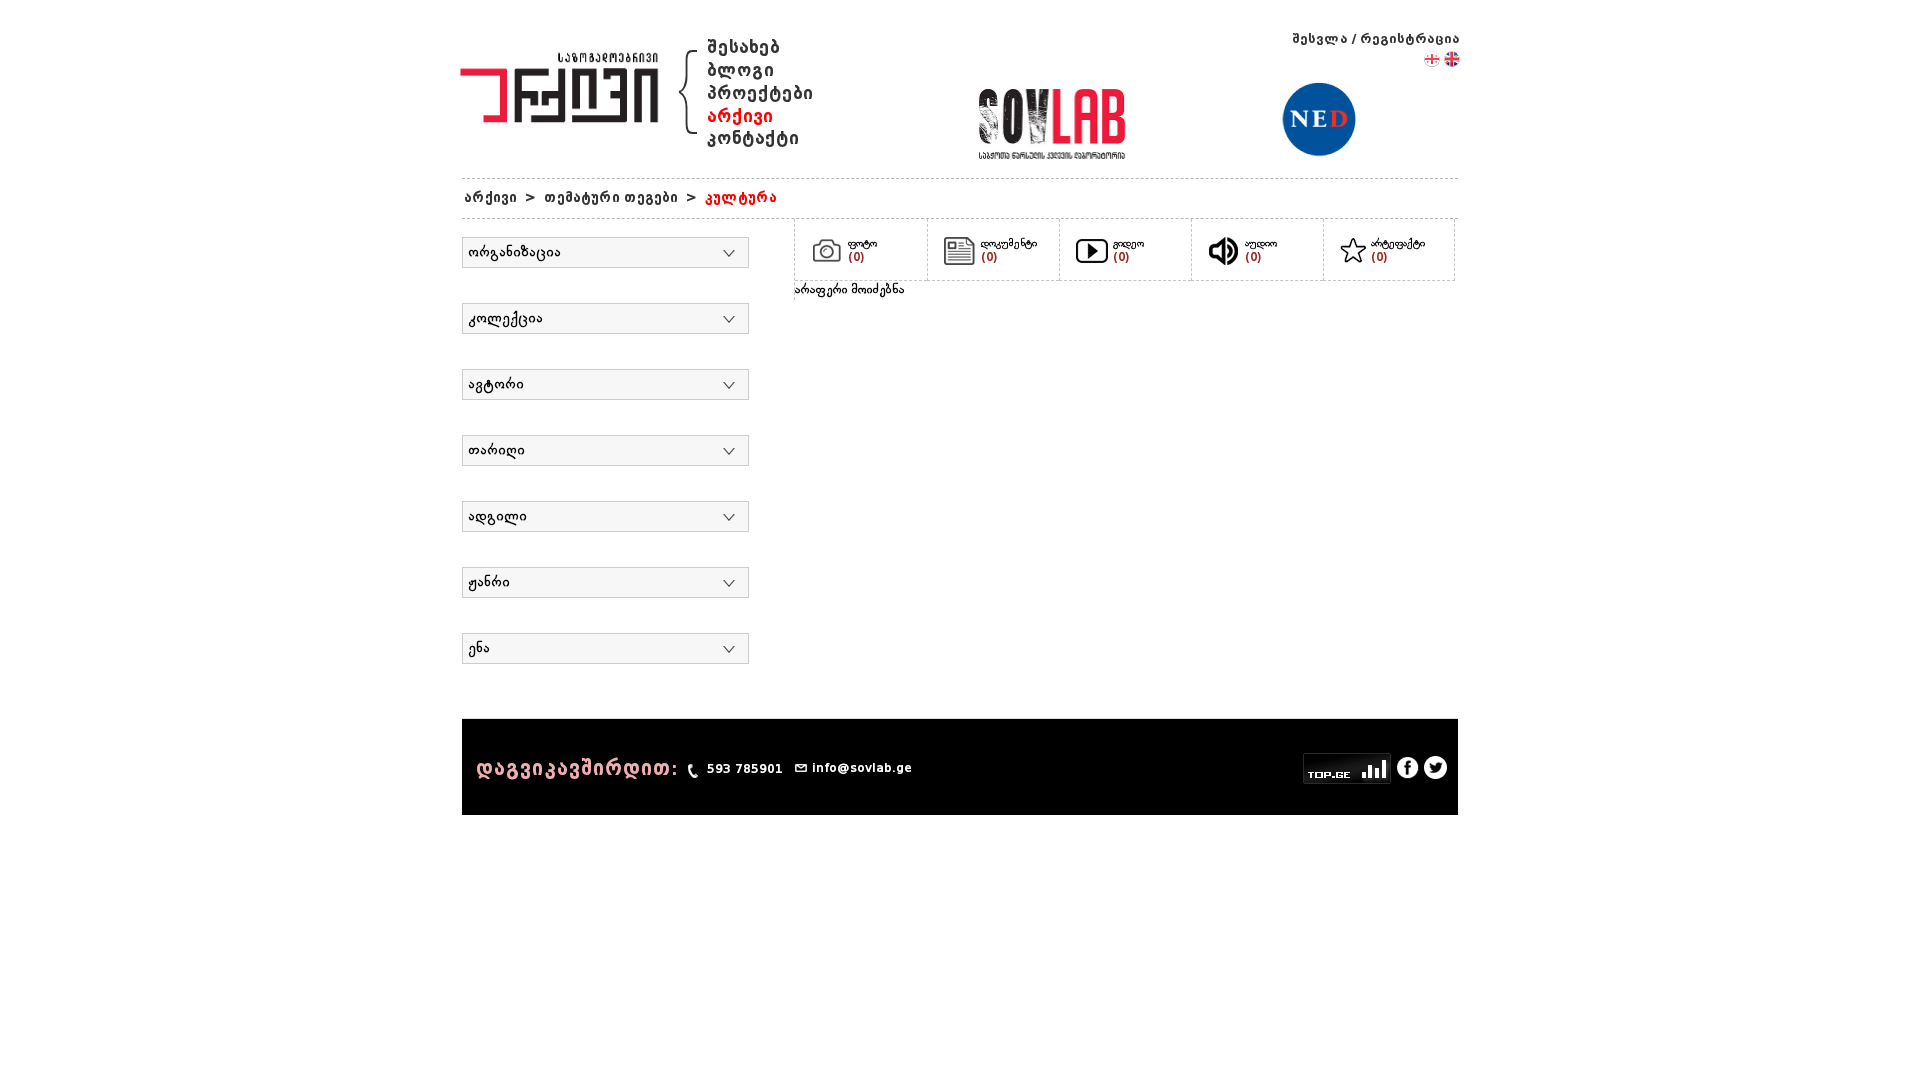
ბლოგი (740, 70)
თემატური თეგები (611, 197)
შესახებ (743, 47)
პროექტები (760, 93)
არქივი (740, 116)
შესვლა (1320, 38)
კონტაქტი (753, 138)
